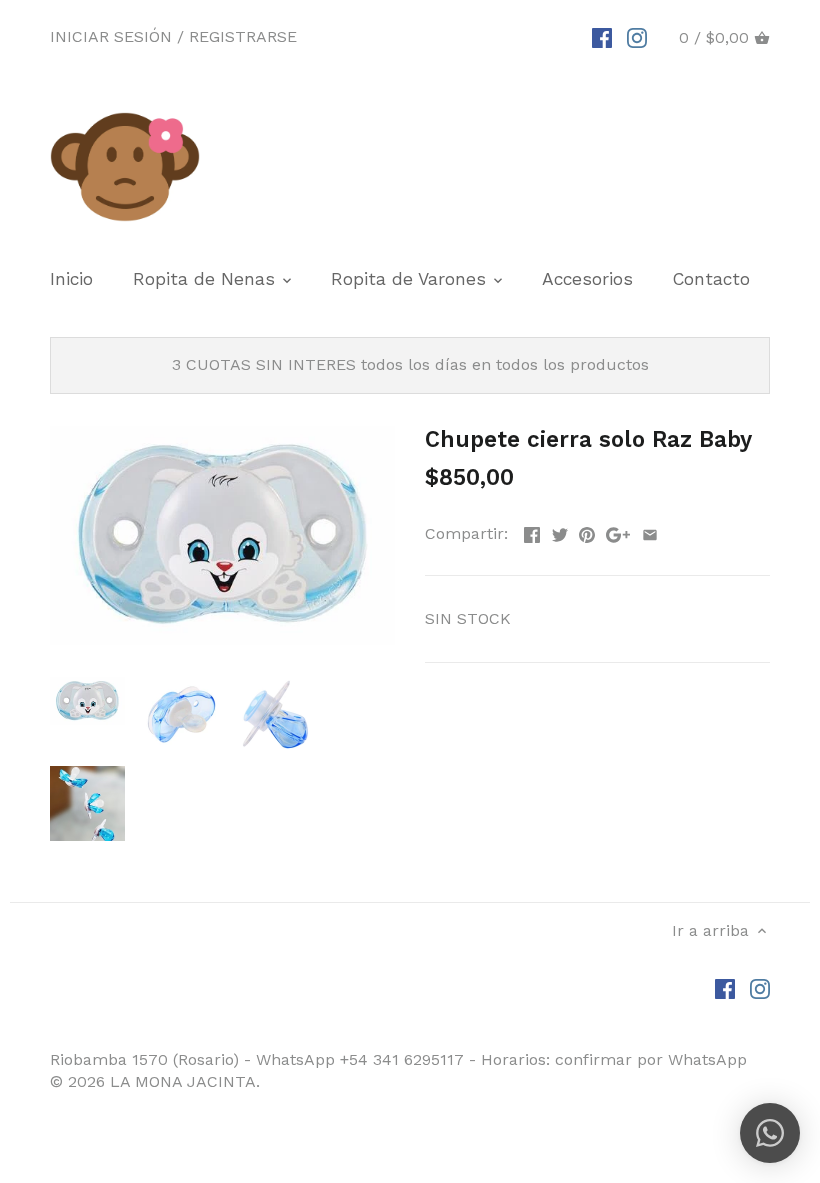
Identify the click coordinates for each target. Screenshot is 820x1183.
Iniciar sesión (111, 36)
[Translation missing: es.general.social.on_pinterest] (587, 531)
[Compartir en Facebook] (532, 531)
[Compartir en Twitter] (560, 531)
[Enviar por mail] (650, 531)
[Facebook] (602, 37)
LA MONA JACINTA (183, 1081)
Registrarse (243, 36)
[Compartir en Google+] (618, 531)
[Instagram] (637, 37)
